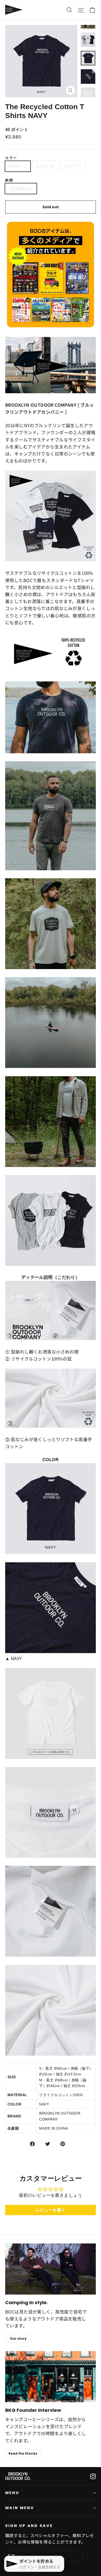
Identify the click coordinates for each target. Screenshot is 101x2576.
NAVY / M (45, 166)
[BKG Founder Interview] (51, 2377)
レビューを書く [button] (51, 2210)
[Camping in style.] (51, 2269)
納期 (9, 180)
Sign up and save (29, 2526)
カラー (11, 158)
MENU (12, 2493)
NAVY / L (73, 166)
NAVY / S (18, 166)
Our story (18, 2339)
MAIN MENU (19, 2508)
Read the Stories (23, 2453)
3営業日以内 (21, 188)
